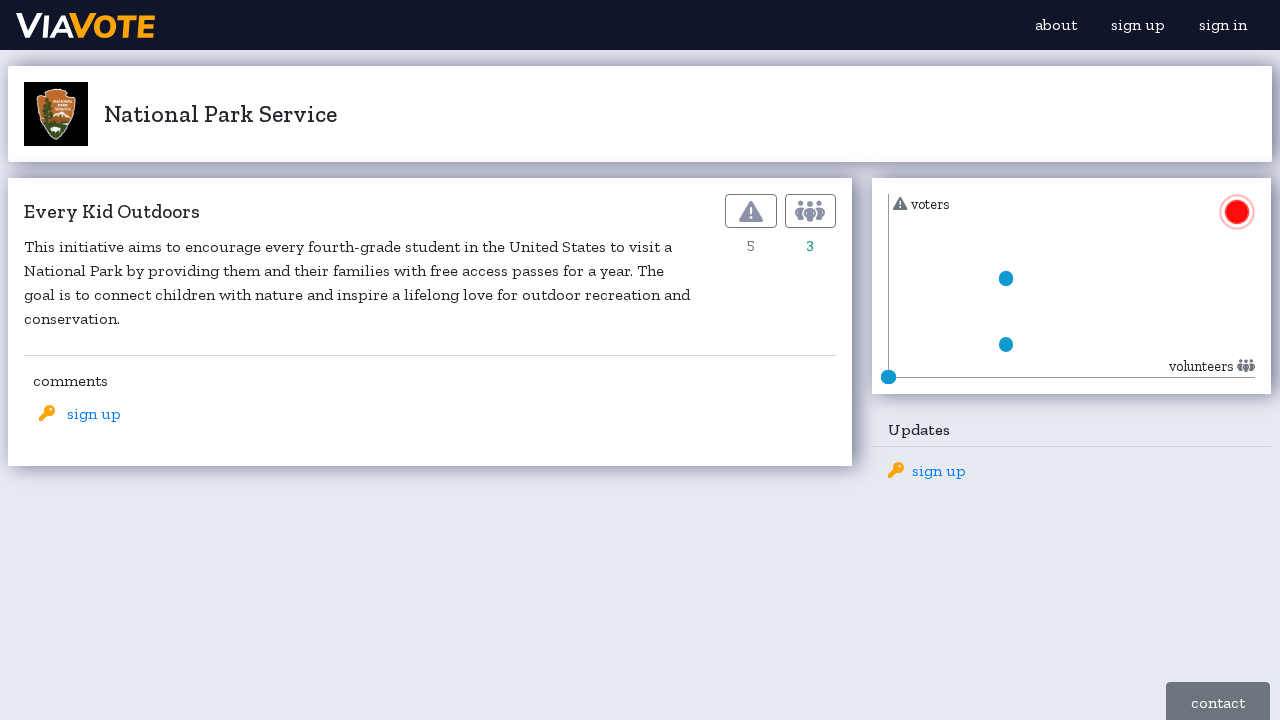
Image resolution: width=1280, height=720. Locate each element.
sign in (1223, 24)
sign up (1138, 24)
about (1056, 24)
